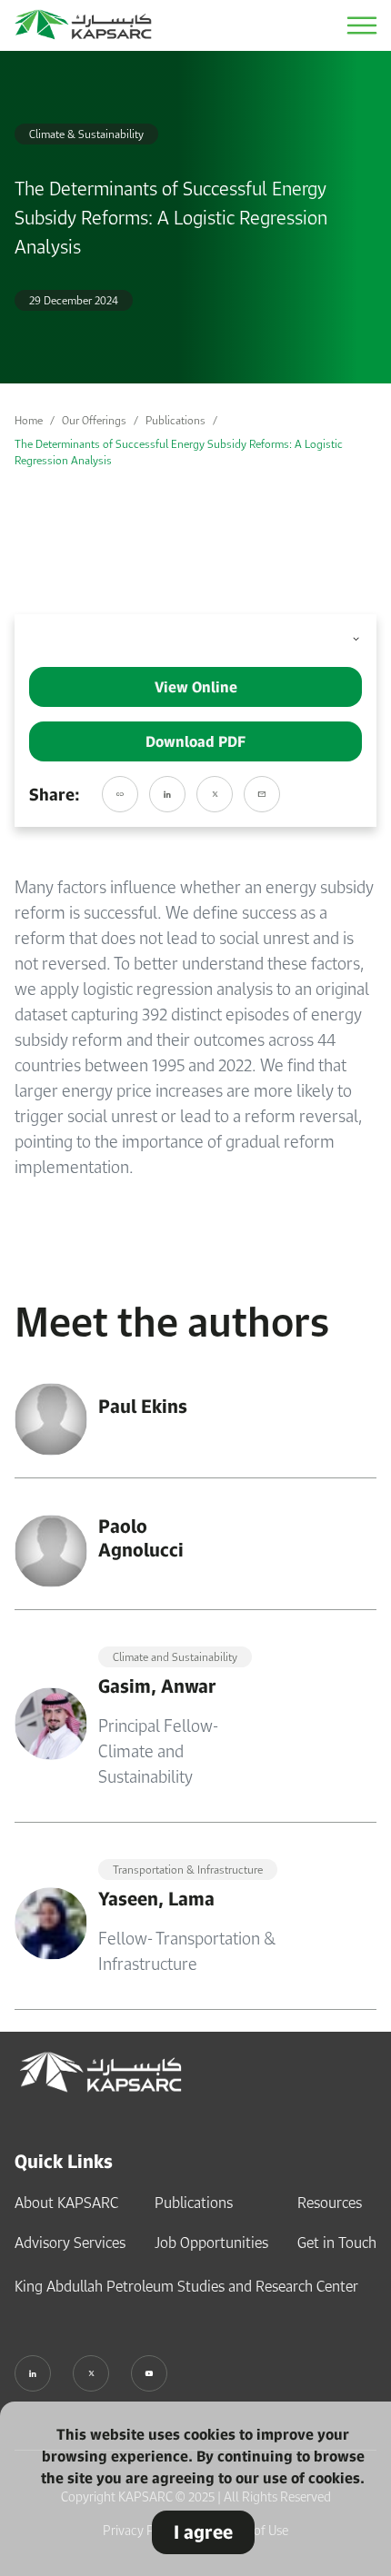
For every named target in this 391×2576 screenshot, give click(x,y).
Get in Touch (337, 2243)
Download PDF (195, 741)
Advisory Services (70, 2243)
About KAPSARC (66, 2203)
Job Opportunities (211, 2243)
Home (29, 420)
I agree (203, 2532)
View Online (196, 687)
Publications (175, 420)
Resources (330, 2203)
